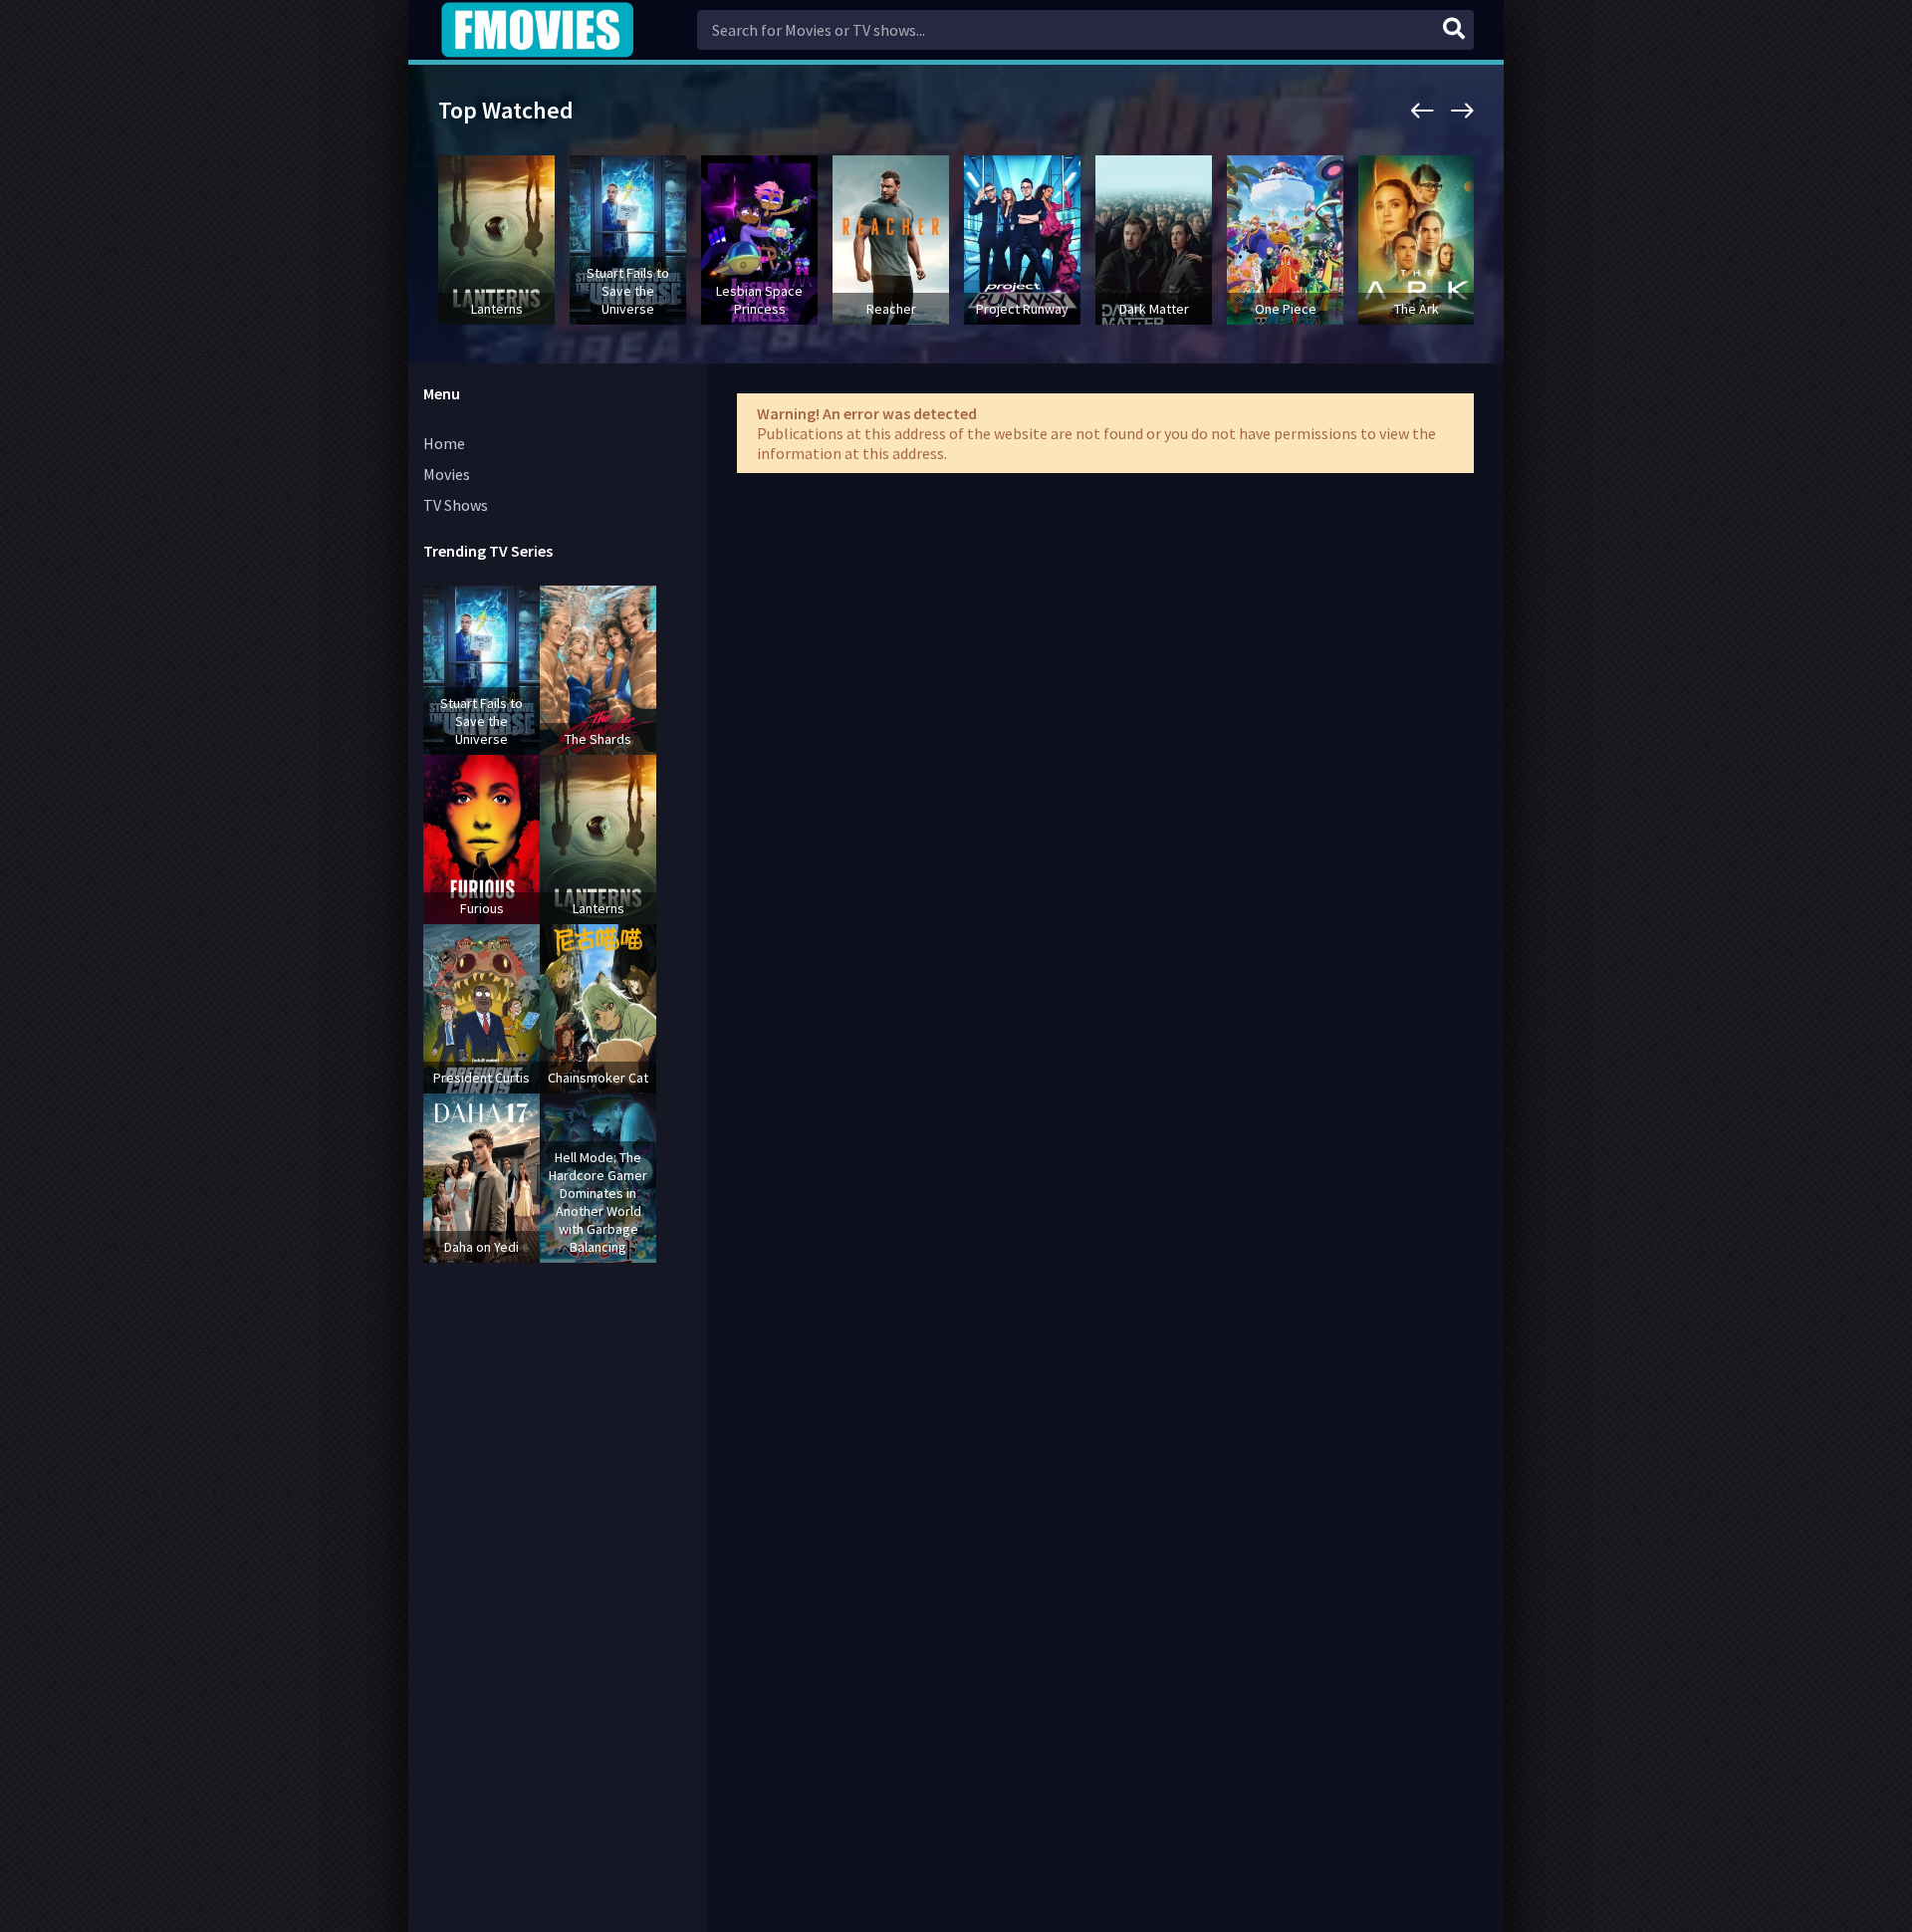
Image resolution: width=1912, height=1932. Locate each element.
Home (444, 443)
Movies (447, 474)
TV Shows (456, 505)
